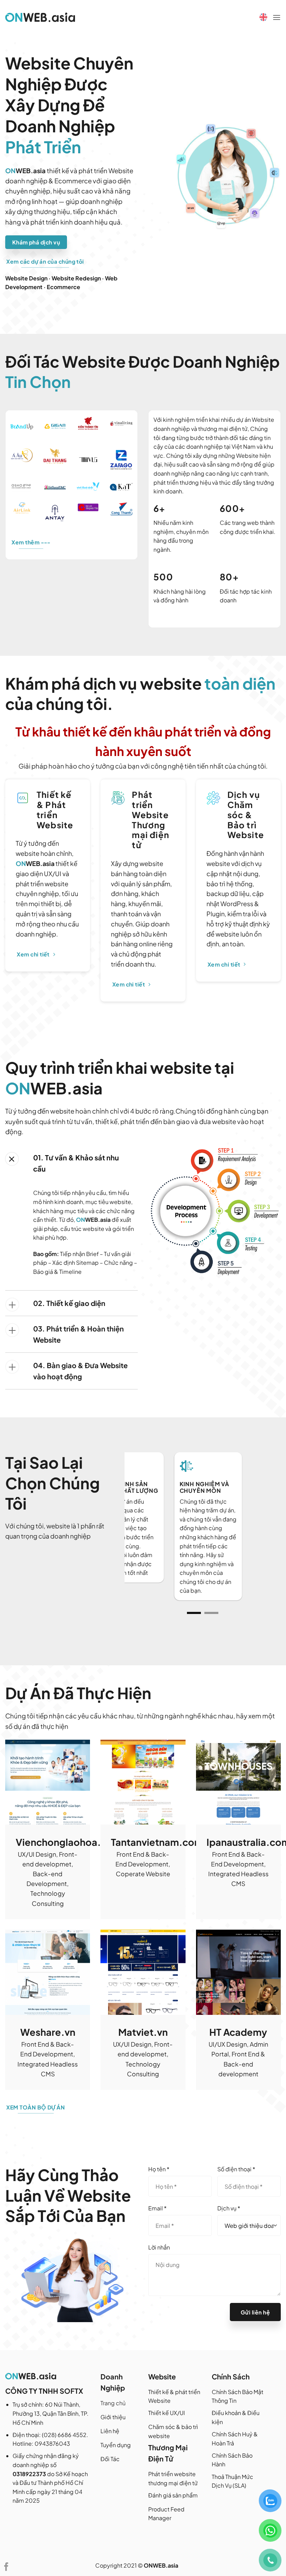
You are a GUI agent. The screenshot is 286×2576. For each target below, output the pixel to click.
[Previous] (136, 1536)
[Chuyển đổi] (12, 1159)
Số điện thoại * (236, 2169)
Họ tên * (159, 2169)
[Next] (269, 1536)
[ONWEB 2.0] (40, 17)
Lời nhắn (159, 2247)
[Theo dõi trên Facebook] (6, 2567)
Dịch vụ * (229, 2208)
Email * (157, 2208)
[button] (277, 17)
